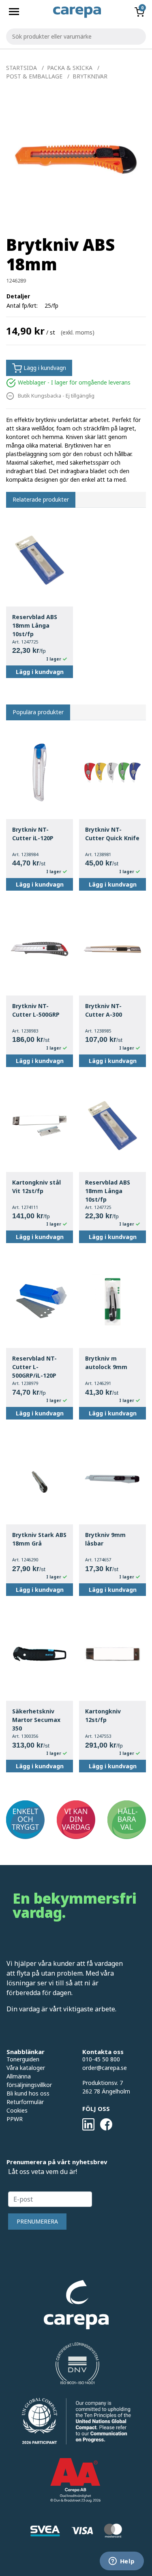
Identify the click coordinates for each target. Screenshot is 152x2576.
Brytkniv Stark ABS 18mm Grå (39, 1539)
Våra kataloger (26, 2068)
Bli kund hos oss (28, 2093)
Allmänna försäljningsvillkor (29, 2080)
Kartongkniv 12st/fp (103, 1715)
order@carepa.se (105, 2068)
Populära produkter (38, 712)
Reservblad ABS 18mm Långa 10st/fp (35, 625)
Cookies (17, 2110)
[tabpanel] (76, 159)
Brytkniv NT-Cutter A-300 (104, 1010)
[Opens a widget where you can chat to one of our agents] (122, 2562)
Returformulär (25, 2102)
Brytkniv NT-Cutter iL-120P (33, 834)
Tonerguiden (23, 2059)
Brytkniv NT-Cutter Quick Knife (112, 834)
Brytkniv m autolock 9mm (106, 1363)
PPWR (15, 2119)
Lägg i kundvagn (44, 368)
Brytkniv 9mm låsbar (105, 1539)
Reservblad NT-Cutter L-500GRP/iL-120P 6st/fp (34, 1367)
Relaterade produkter (41, 499)
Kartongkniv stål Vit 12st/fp (36, 1187)
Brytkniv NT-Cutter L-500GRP (36, 1010)
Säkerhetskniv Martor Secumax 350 (36, 1720)
